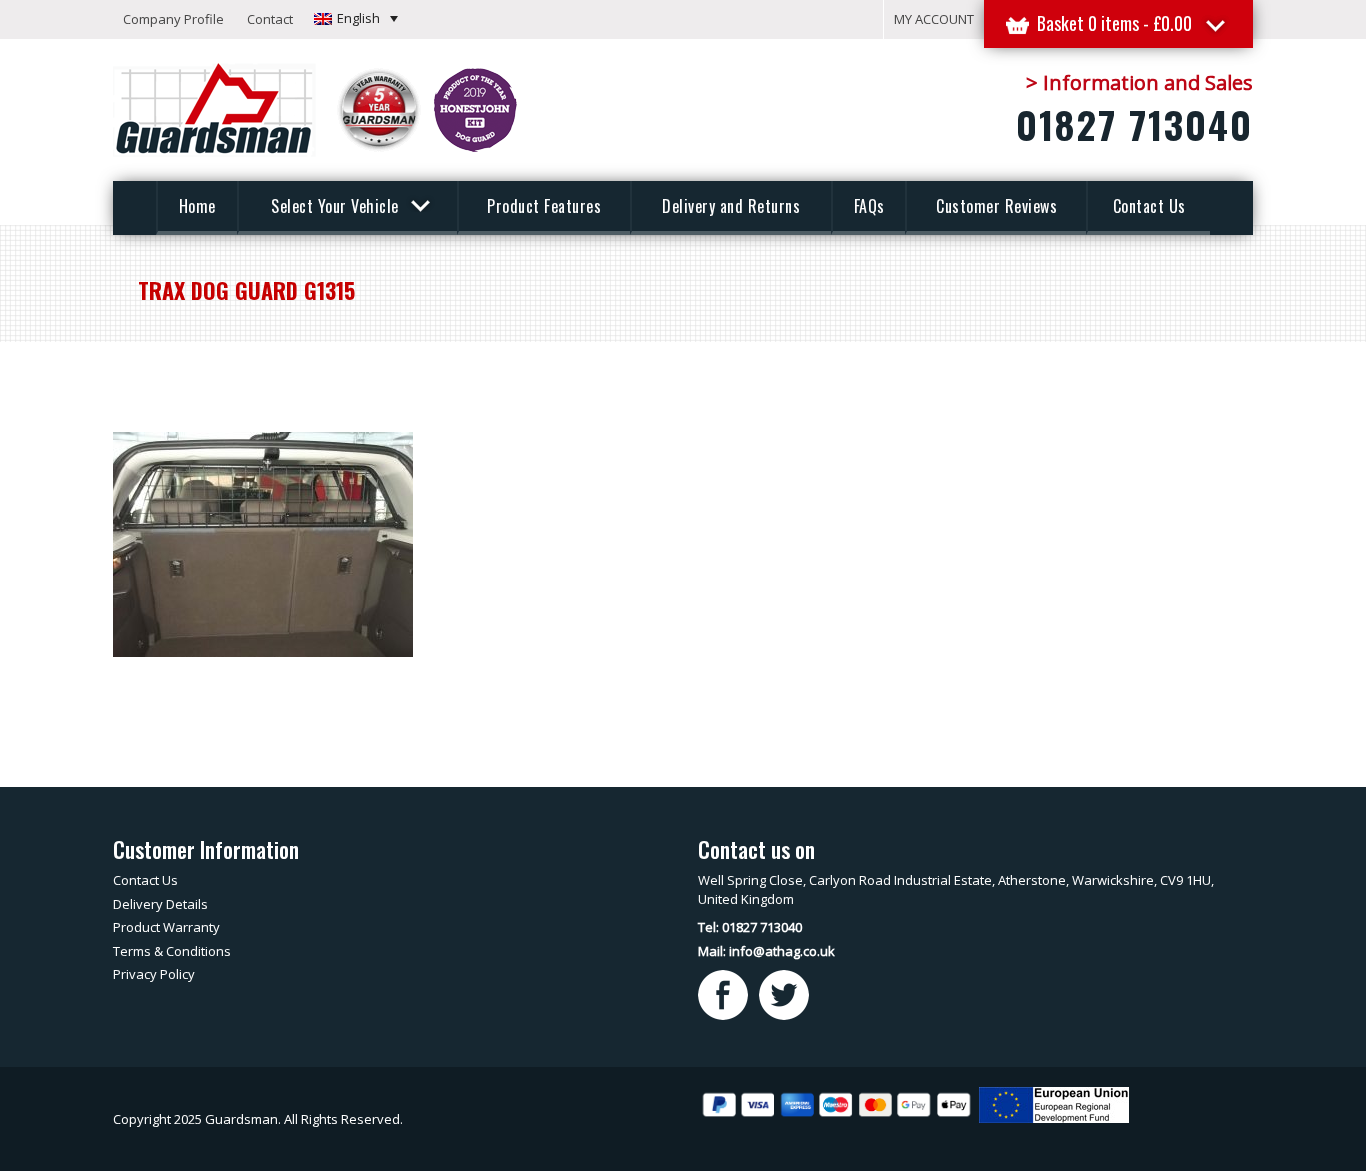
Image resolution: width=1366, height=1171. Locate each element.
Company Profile (173, 19)
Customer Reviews (996, 206)
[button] (356, 18)
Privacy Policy (154, 974)
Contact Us (1149, 206)
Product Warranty (166, 927)
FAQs (869, 206)
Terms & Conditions (172, 951)
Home (197, 206)
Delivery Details (160, 904)
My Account (934, 19)
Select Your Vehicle (337, 206)
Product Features (544, 206)
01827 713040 (1134, 124)
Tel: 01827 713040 (750, 927)
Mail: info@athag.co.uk (766, 951)
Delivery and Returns (731, 206)
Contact (270, 19)
